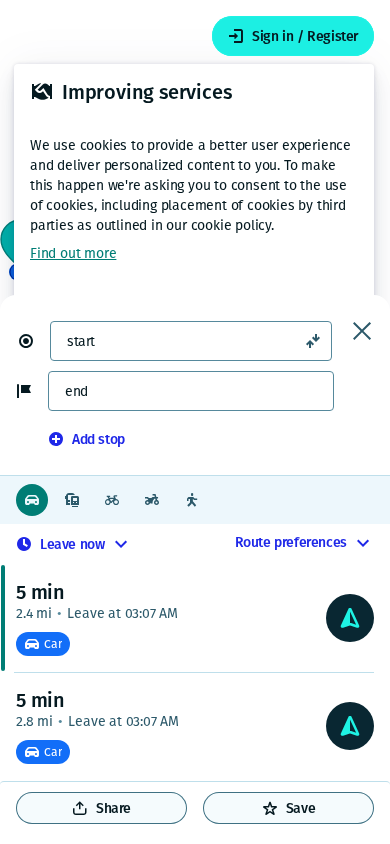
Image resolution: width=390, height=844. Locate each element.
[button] (34, 341)
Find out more (73, 253)
